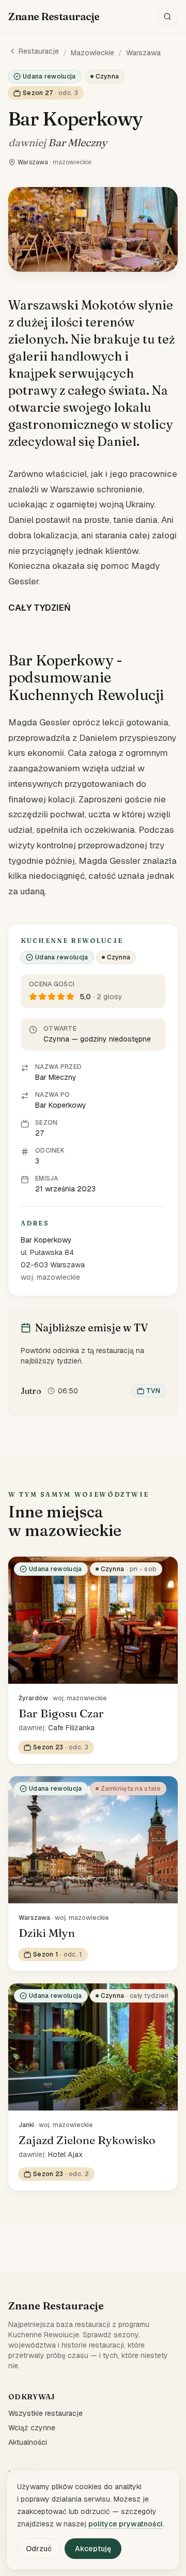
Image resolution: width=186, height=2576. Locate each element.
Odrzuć (39, 2549)
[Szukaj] (167, 17)
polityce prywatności (126, 2524)
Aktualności (28, 2442)
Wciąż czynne (32, 2428)
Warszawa (143, 53)
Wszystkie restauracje (45, 2413)
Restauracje (39, 51)
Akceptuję (93, 2549)
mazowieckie (92, 53)
